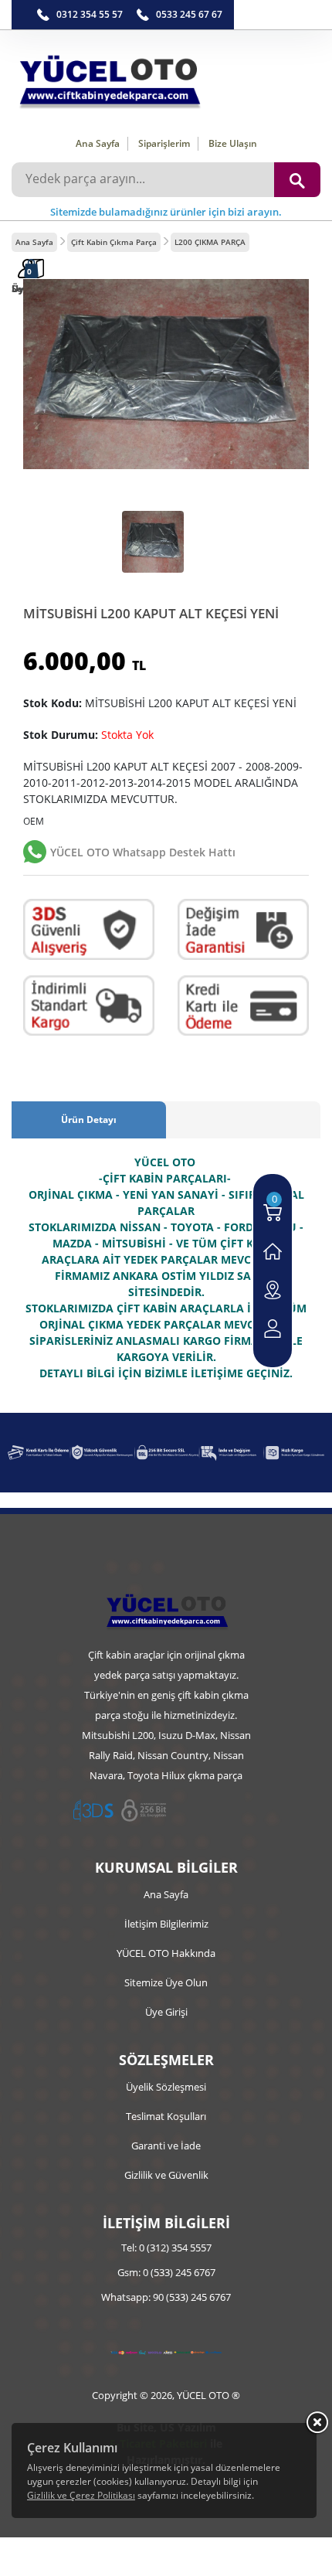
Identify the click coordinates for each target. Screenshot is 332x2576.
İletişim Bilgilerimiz (166, 1924)
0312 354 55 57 (90, 14)
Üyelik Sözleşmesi (166, 2087)
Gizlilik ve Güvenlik (166, 2175)
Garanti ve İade (166, 2146)
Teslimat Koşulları (166, 2116)
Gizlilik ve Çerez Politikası (81, 2495)
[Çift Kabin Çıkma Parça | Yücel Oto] (166, 78)
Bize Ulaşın (233, 143)
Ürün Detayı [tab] (89, 1120)
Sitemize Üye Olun (166, 1982)
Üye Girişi (166, 2012)
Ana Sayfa (98, 143)
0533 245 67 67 (189, 14)
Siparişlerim (164, 143)
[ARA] (297, 180)
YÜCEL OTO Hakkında (166, 1953)
